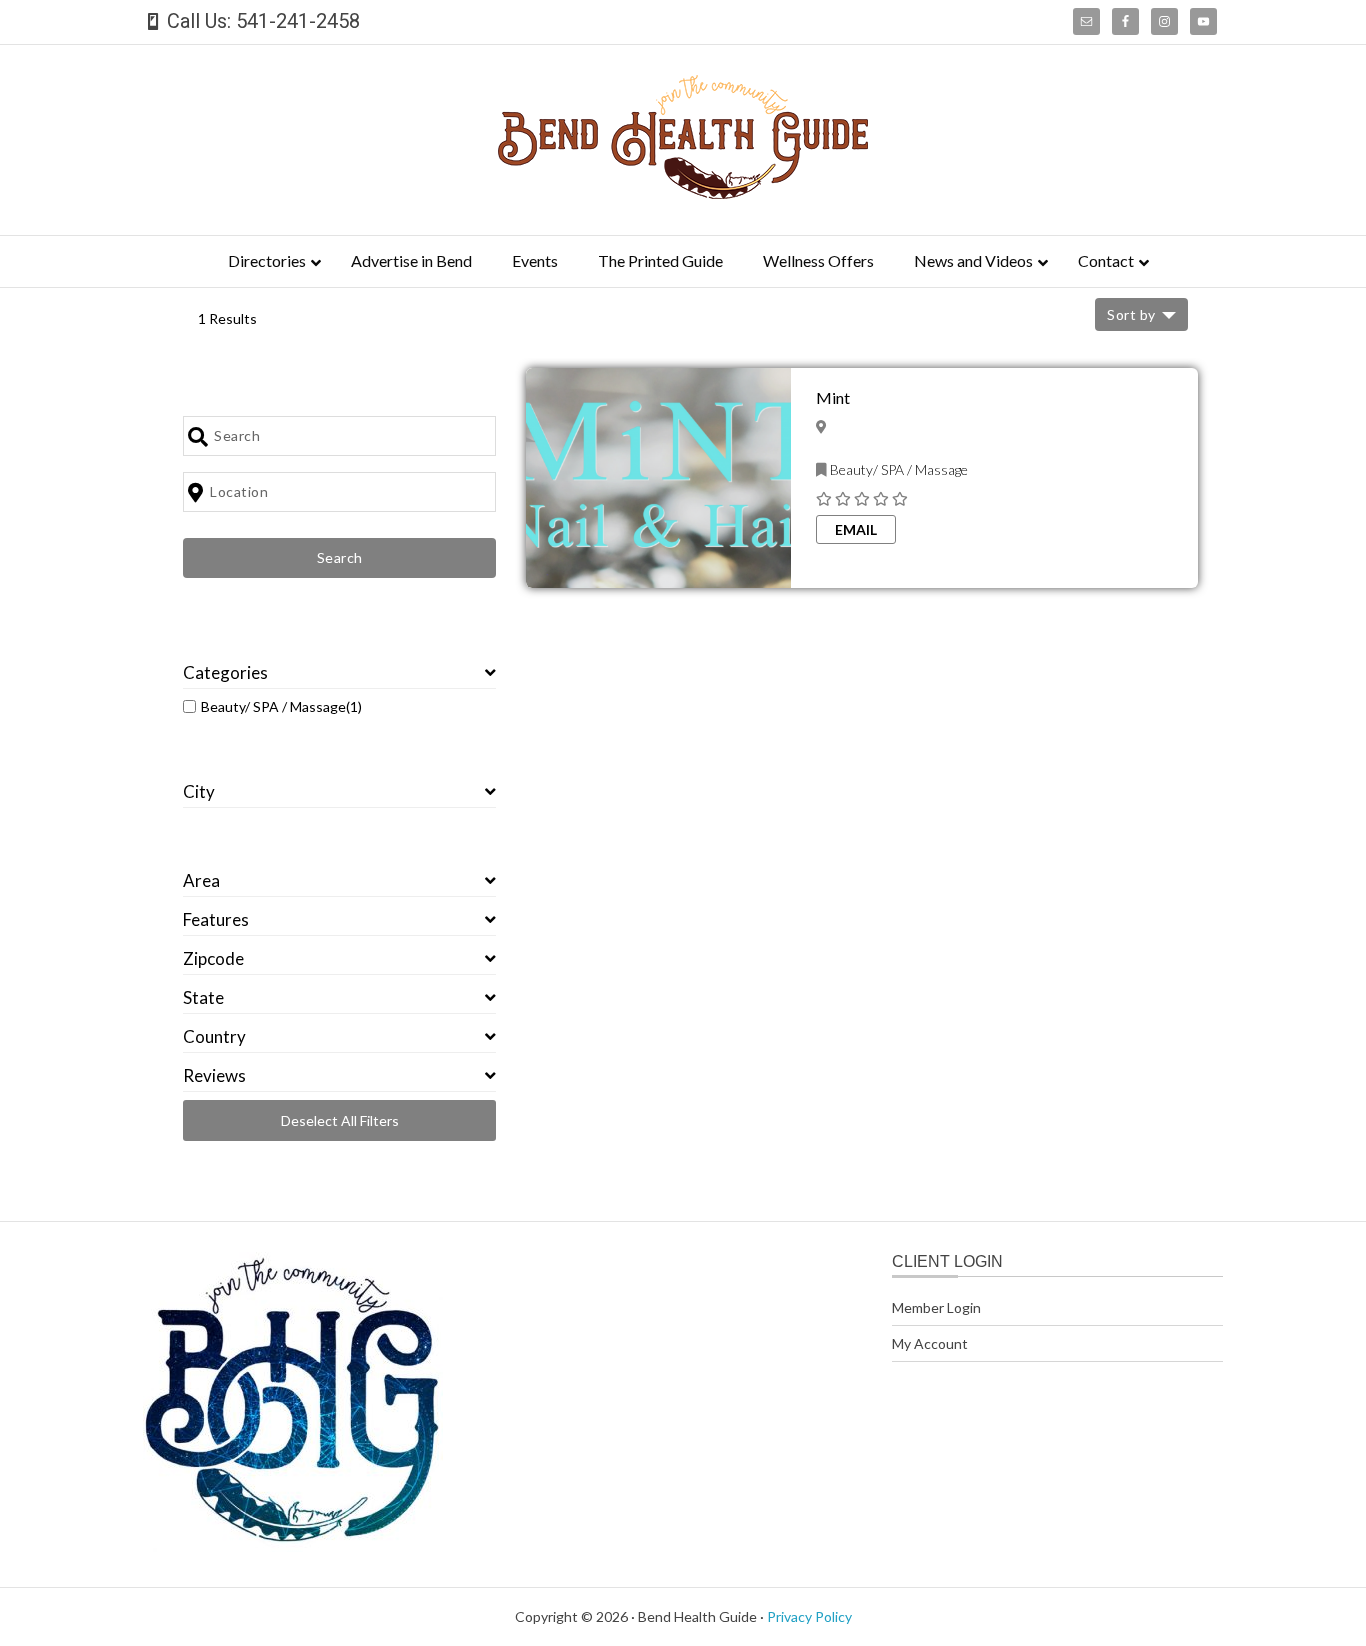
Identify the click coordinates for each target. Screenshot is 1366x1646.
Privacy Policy (809, 1616)
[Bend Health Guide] (683, 192)
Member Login (936, 1307)
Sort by (1131, 314)
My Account (930, 1343)
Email (856, 529)
